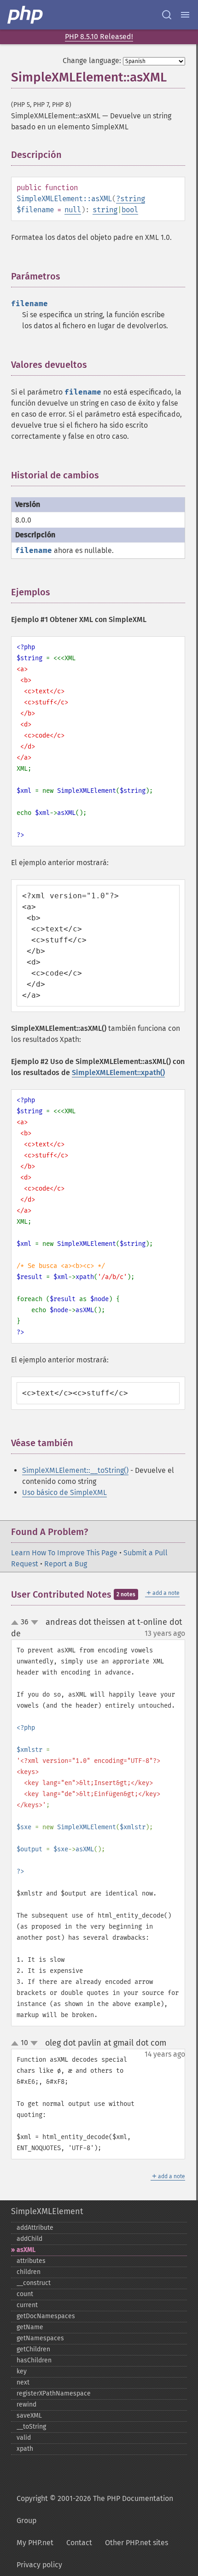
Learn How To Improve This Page (64, 1553)
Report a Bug (66, 1564)
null (73, 210)
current (27, 2305)
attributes (31, 2261)
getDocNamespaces (46, 2316)
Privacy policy (39, 2565)
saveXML (29, 2416)
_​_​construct (34, 2283)
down (35, 1622)
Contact (79, 2543)
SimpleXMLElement (47, 2211)
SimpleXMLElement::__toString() (75, 1470)
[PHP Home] (26, 15)
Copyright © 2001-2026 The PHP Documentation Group (95, 2509)
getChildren (33, 2349)
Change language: (92, 61)
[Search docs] (167, 15)
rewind (26, 2404)
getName (30, 2327)
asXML (26, 2250)
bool (130, 210)
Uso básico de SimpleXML (64, 1492)
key (22, 2371)
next (23, 2382)
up (17, 1623)
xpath (25, 2449)
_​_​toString (31, 2427)
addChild (29, 2239)
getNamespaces (40, 2338)
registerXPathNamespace (54, 2393)
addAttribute (35, 2228)
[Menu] (185, 15)
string (133, 199)
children (29, 2272)
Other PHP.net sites (137, 2543)
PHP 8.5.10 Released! (99, 37)
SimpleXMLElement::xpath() (118, 1073)
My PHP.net (35, 2543)
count (25, 2294)
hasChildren (34, 2360)
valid (24, 2438)
